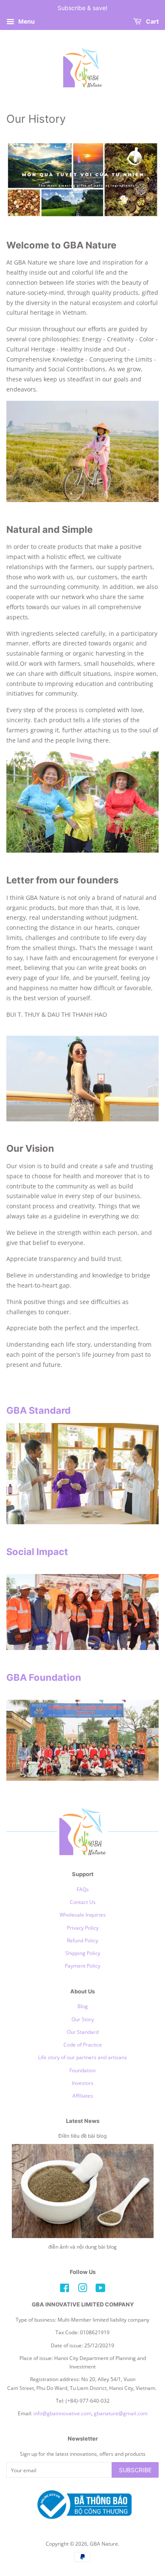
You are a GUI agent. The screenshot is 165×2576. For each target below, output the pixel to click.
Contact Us (83, 1902)
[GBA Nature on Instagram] (82, 2290)
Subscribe (135, 2470)
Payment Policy (82, 1966)
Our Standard (83, 2032)
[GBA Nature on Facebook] (65, 2290)
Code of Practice (83, 2044)
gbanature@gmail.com (121, 2413)
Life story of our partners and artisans (82, 2057)
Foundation (82, 2070)
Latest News (83, 2121)
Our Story (83, 2019)
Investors (83, 2083)
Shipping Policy (83, 1953)
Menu (26, 21)
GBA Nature (104, 2544)
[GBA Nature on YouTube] (100, 2290)
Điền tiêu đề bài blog (82, 2136)
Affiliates (83, 2095)
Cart (152, 21)
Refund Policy (82, 1940)
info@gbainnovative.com (62, 2413)
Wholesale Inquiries (83, 1914)
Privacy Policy (83, 1928)
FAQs (83, 1889)
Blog (83, 2006)
